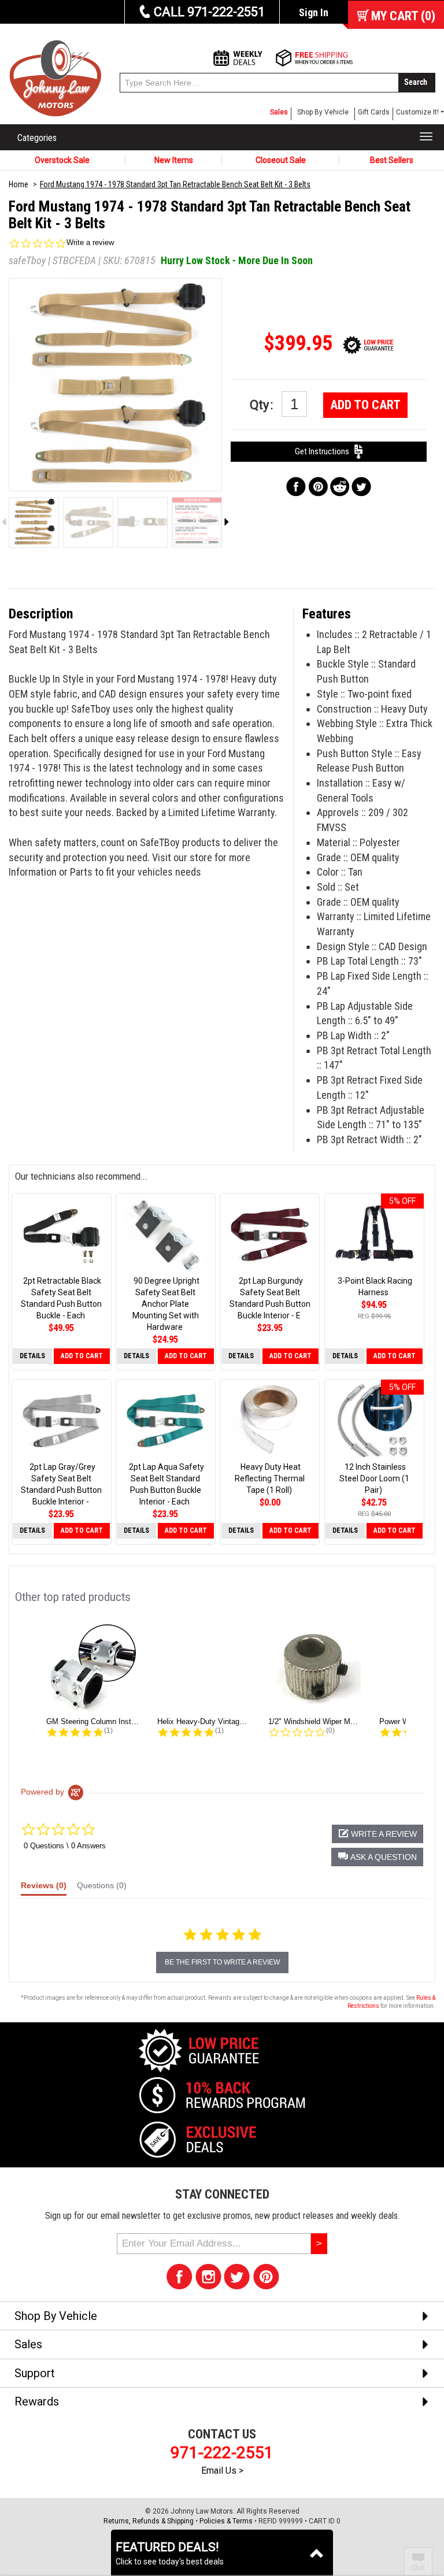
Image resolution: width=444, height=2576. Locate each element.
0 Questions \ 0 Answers (65, 1846)
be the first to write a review (222, 1962)
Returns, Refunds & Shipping (149, 2521)
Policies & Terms (226, 2521)
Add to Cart (365, 405)
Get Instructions (325, 451)
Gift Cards (374, 112)
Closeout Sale (281, 160)
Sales (279, 112)
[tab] (44, 1888)
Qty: (263, 405)
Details (32, 1356)
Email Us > (222, 2471)
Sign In (314, 12)
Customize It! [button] (417, 112)
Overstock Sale (62, 160)
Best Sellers (392, 160)
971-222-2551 (222, 2453)
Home (18, 184)
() (403, 16)
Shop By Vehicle (323, 112)
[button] (377, 1857)
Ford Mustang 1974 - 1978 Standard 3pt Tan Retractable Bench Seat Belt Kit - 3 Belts (175, 184)
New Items (174, 160)
